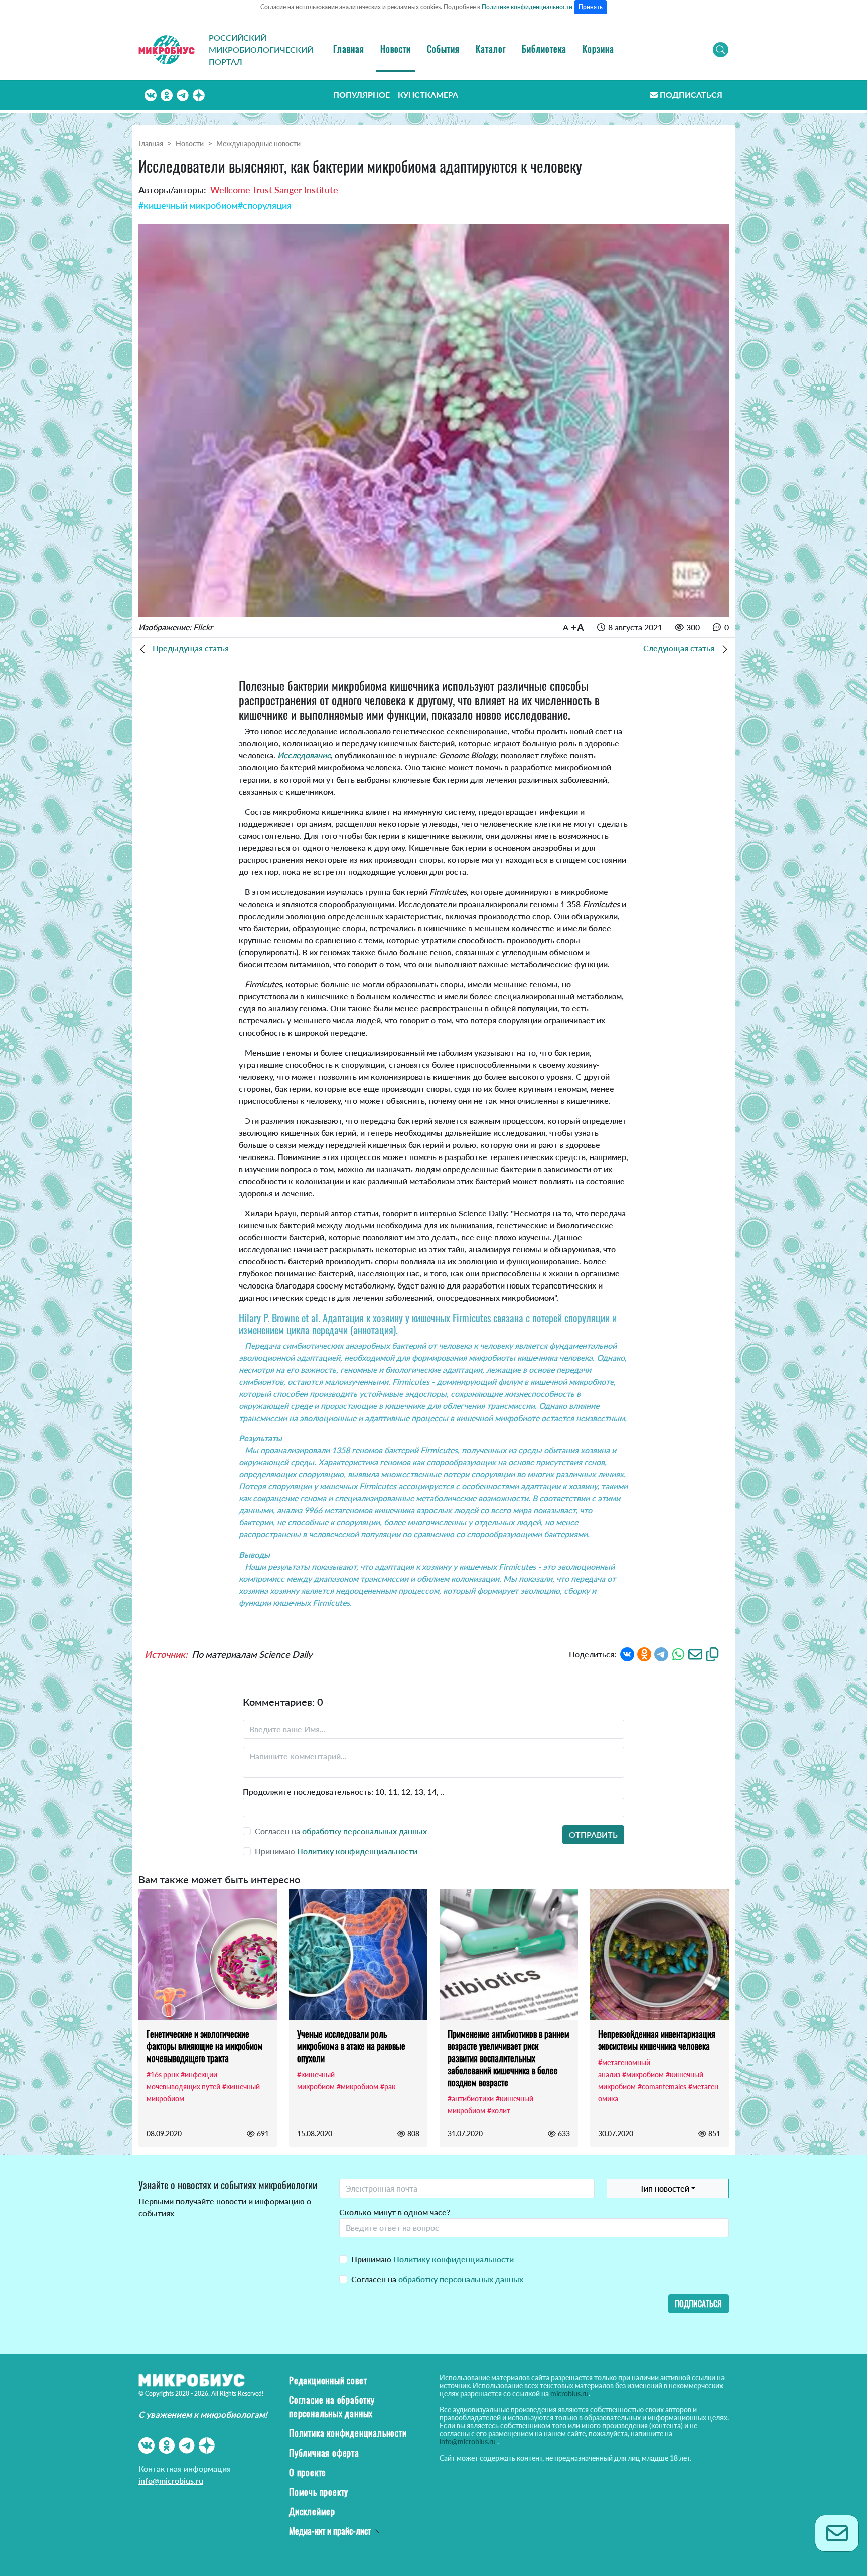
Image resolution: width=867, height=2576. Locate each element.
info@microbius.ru (171, 2480)
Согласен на (437, 2279)
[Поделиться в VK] (627, 1654)
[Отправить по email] (695, 1654)
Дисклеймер (312, 2511)
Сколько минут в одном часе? (395, 2212)
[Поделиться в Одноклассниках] (644, 1654)
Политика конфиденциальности (348, 2433)
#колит (499, 2110)
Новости (396, 49)
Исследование (304, 755)
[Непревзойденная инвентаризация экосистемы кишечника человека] (659, 1955)
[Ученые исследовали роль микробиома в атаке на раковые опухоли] (358, 1955)
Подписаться (691, 95)
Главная (349, 49)
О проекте (308, 2472)
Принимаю (432, 2259)
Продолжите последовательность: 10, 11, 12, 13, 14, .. (344, 1792)
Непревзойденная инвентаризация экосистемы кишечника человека (657, 2040)
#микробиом (357, 2086)
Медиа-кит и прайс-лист (330, 2531)
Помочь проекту (319, 2492)
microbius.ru (569, 2394)
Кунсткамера (428, 95)
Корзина (598, 49)
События (443, 49)
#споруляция (265, 205)
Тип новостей (665, 2188)
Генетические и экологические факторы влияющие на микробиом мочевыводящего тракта (205, 2046)
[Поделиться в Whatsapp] (678, 1654)
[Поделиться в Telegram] (661, 1654)
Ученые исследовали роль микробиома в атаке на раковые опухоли (351, 2046)
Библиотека (544, 49)
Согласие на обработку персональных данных (332, 2407)
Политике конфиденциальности (527, 7)
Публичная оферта (324, 2453)
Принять (591, 7)
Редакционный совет (328, 2380)
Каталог (491, 49)
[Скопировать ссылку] (712, 1654)
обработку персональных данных (365, 1831)
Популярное (362, 95)
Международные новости (258, 143)
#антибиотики (471, 2098)
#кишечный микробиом (188, 205)
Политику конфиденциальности (357, 1851)
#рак (388, 2086)
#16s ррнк (163, 2074)
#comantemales (662, 2086)
